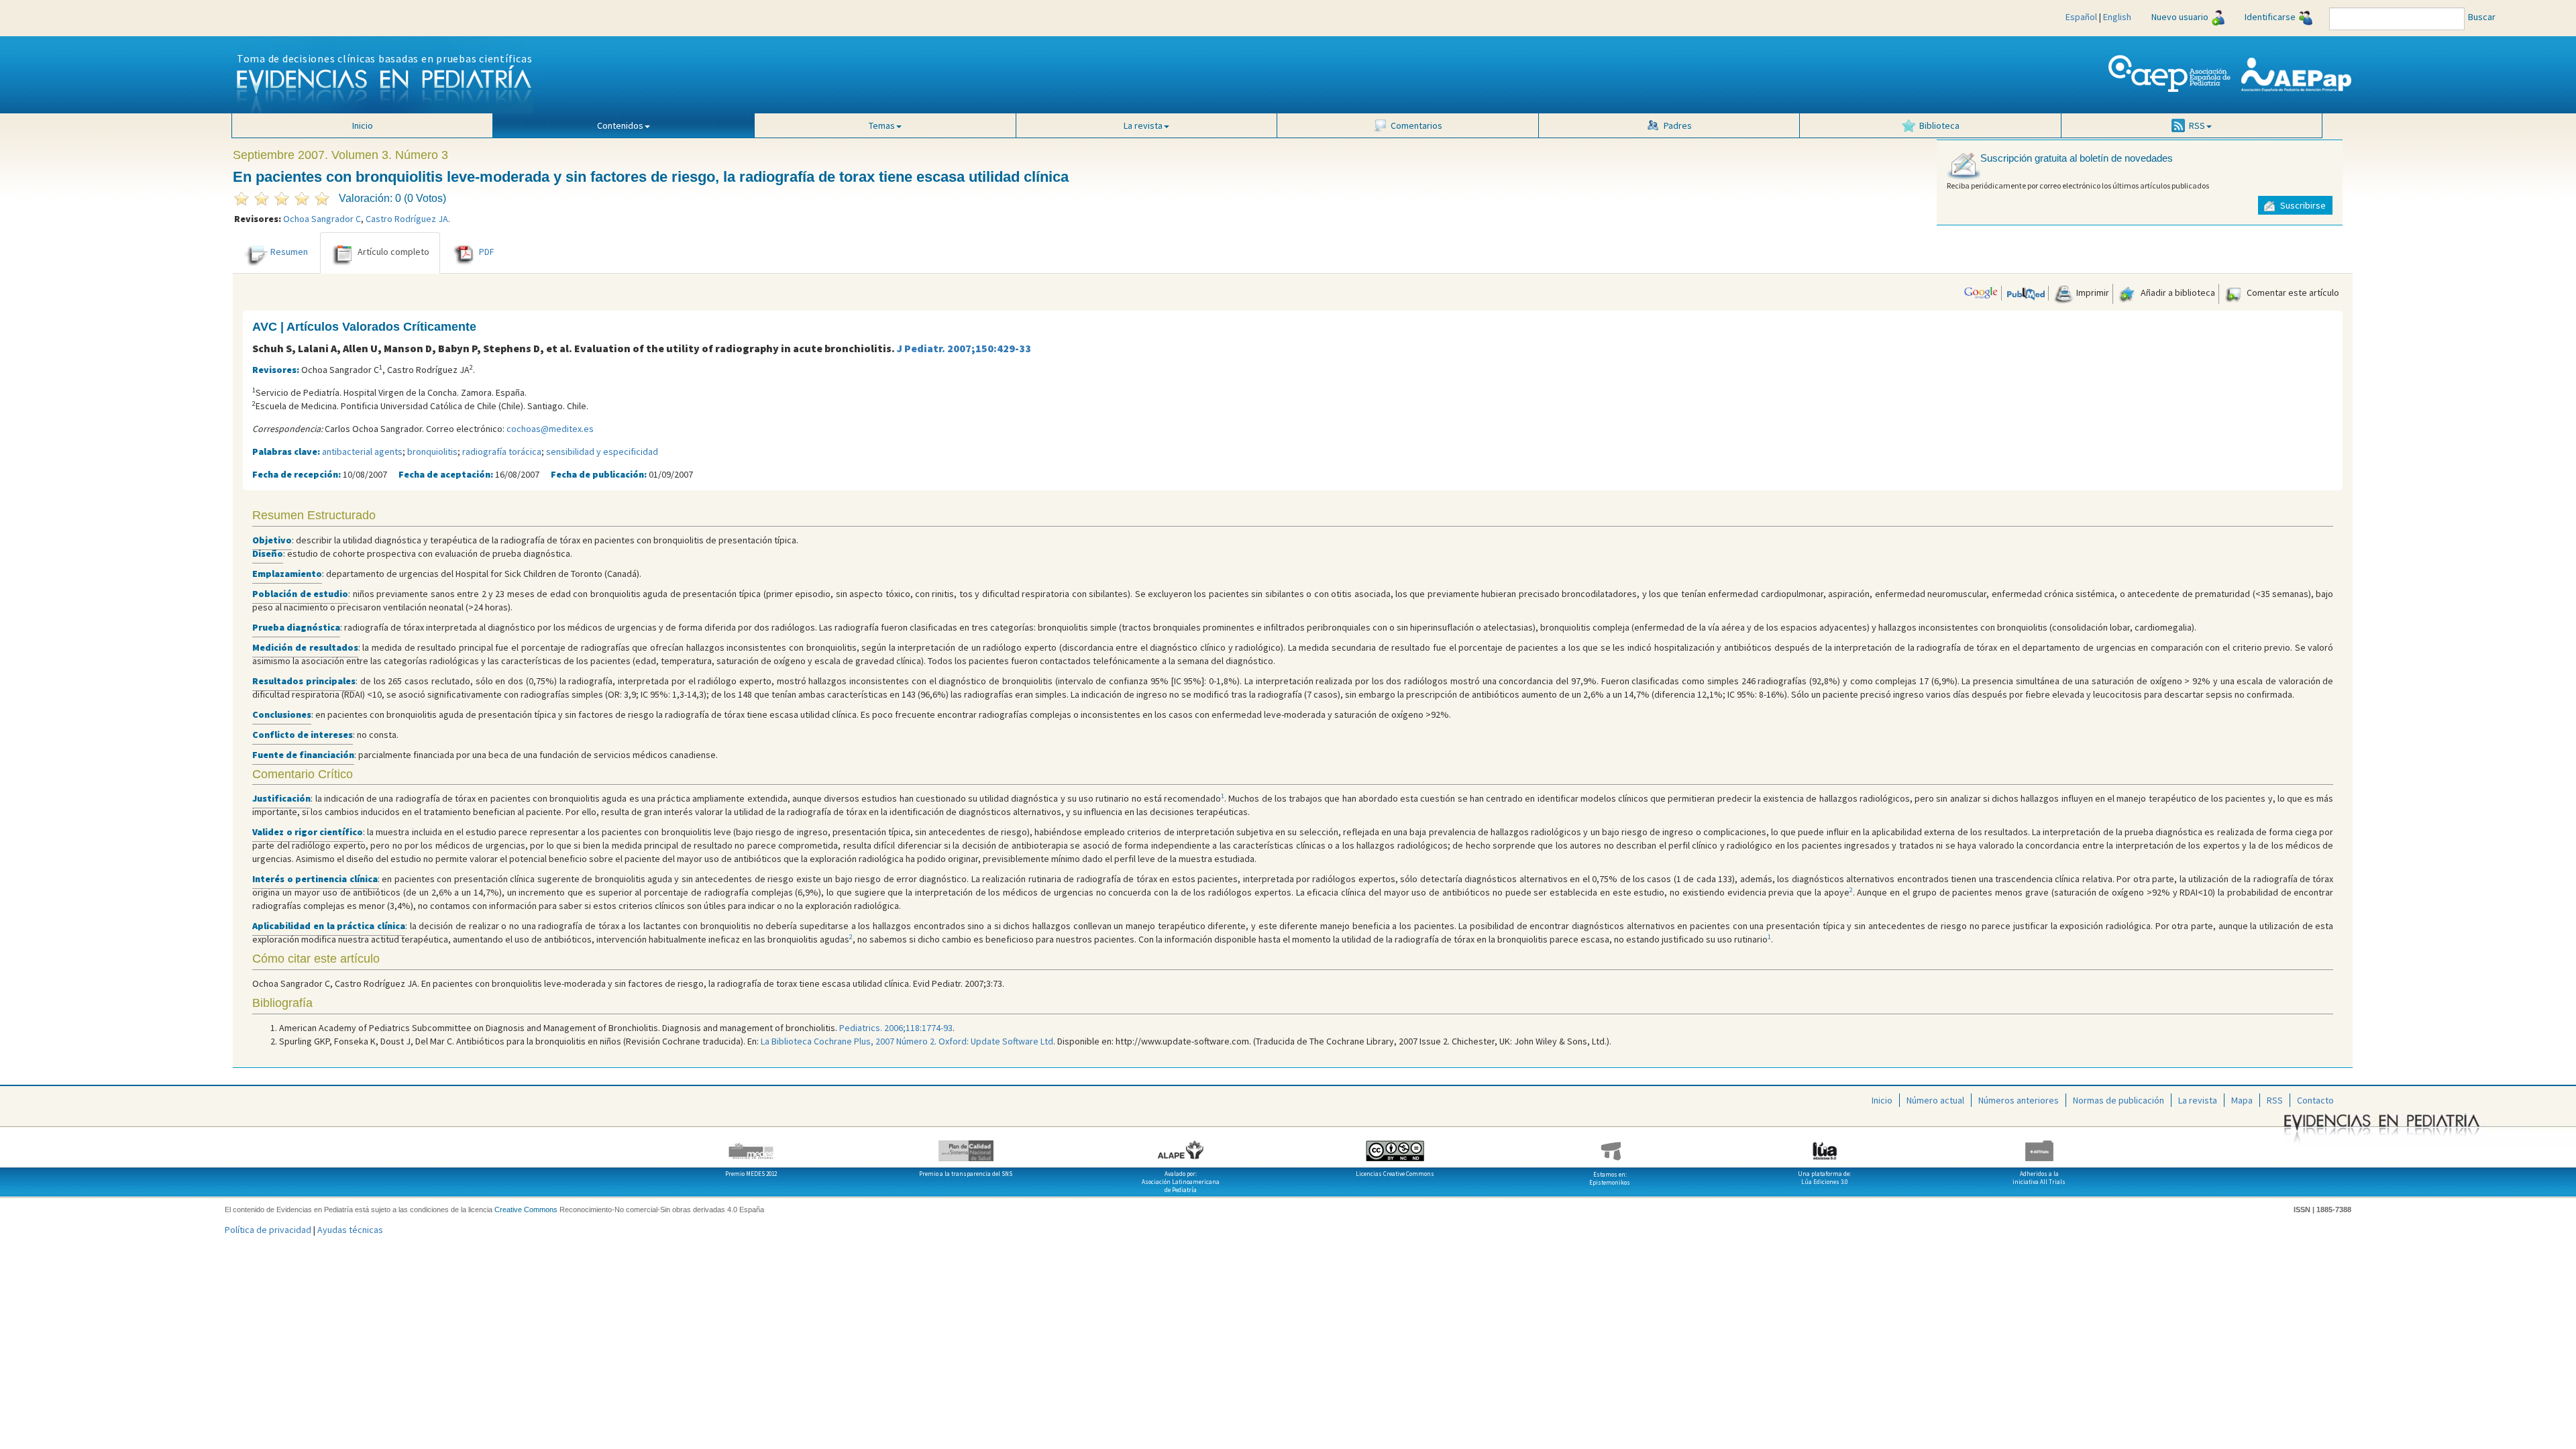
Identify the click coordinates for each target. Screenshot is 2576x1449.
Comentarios (1416, 125)
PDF (487, 252)
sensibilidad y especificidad (602, 451)
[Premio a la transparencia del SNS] (966, 1146)
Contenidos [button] (620, 125)
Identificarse (2270, 17)
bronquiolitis (432, 451)
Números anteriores (2019, 1100)
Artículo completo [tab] (393, 252)
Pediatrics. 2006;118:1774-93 (896, 1028)
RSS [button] (2197, 125)
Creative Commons (526, 1210)
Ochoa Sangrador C (322, 219)
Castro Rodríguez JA (407, 219)
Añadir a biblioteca (2177, 292)
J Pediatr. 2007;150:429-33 (964, 348)
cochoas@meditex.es (550, 429)
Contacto (2315, 1100)
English (2117, 17)
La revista (2198, 1100)
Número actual (1935, 1100)
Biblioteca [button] (1939, 125)
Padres (1678, 125)
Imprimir (2092, 292)
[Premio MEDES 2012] (751, 1146)
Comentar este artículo (2292, 292)
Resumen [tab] (289, 252)
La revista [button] (1143, 125)
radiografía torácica (502, 451)
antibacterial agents (362, 451)
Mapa (2242, 1100)
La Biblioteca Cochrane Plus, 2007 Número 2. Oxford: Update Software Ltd (907, 1041)
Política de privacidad (268, 1230)
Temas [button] (882, 125)
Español (2081, 17)
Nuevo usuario (2180, 17)
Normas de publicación (2118, 1100)
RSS (2275, 1100)
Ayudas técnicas (350, 1230)
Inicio (363, 125)
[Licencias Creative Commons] (1395, 1146)
